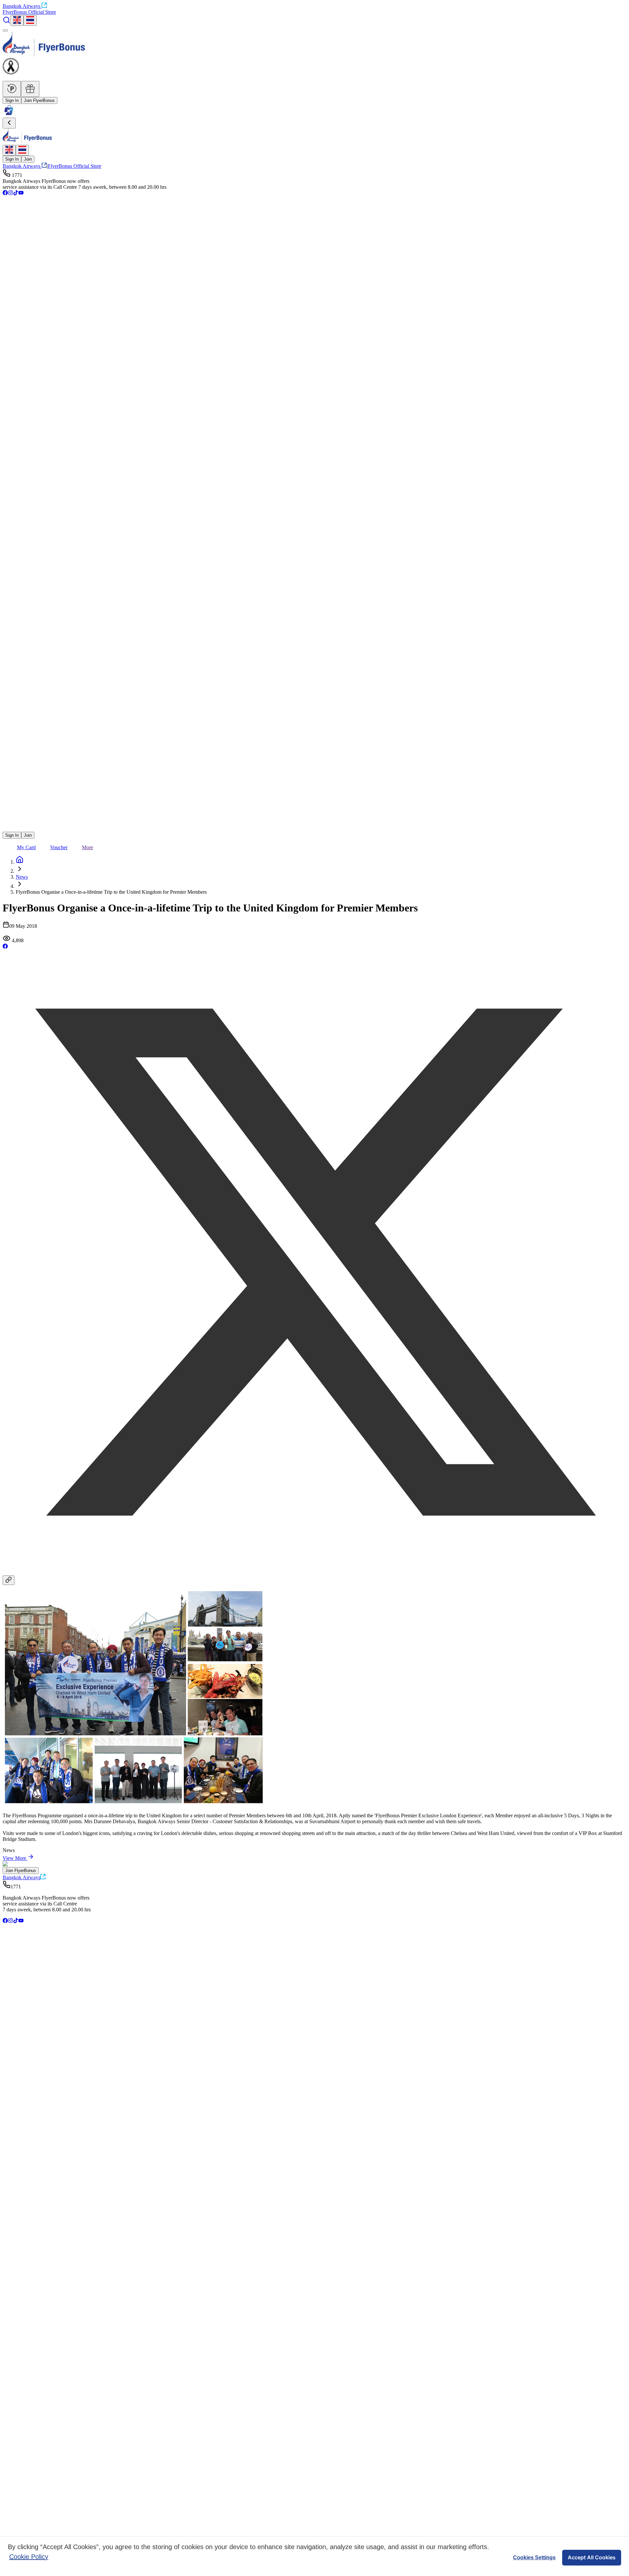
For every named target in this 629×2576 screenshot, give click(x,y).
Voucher (59, 847)
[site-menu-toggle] (5, 30)
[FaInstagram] (10, 194)
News (22, 877)
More (87, 847)
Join (28, 159)
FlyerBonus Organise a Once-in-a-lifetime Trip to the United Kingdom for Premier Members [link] (111, 892)
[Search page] (7, 22)
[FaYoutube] (21, 194)
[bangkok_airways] (314, 819)
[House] (20, 862)
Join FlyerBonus (39, 100)
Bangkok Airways (21, 6)
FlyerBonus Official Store (29, 12)
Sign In (12, 100)
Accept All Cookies (592, 2557)
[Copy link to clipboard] (9, 1580)
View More (14, 1858)
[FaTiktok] (16, 194)
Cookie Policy (29, 2557)
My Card (26, 847)
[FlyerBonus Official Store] (9, 115)
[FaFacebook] (5, 194)
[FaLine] (7, 829)
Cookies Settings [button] (534, 2557)
